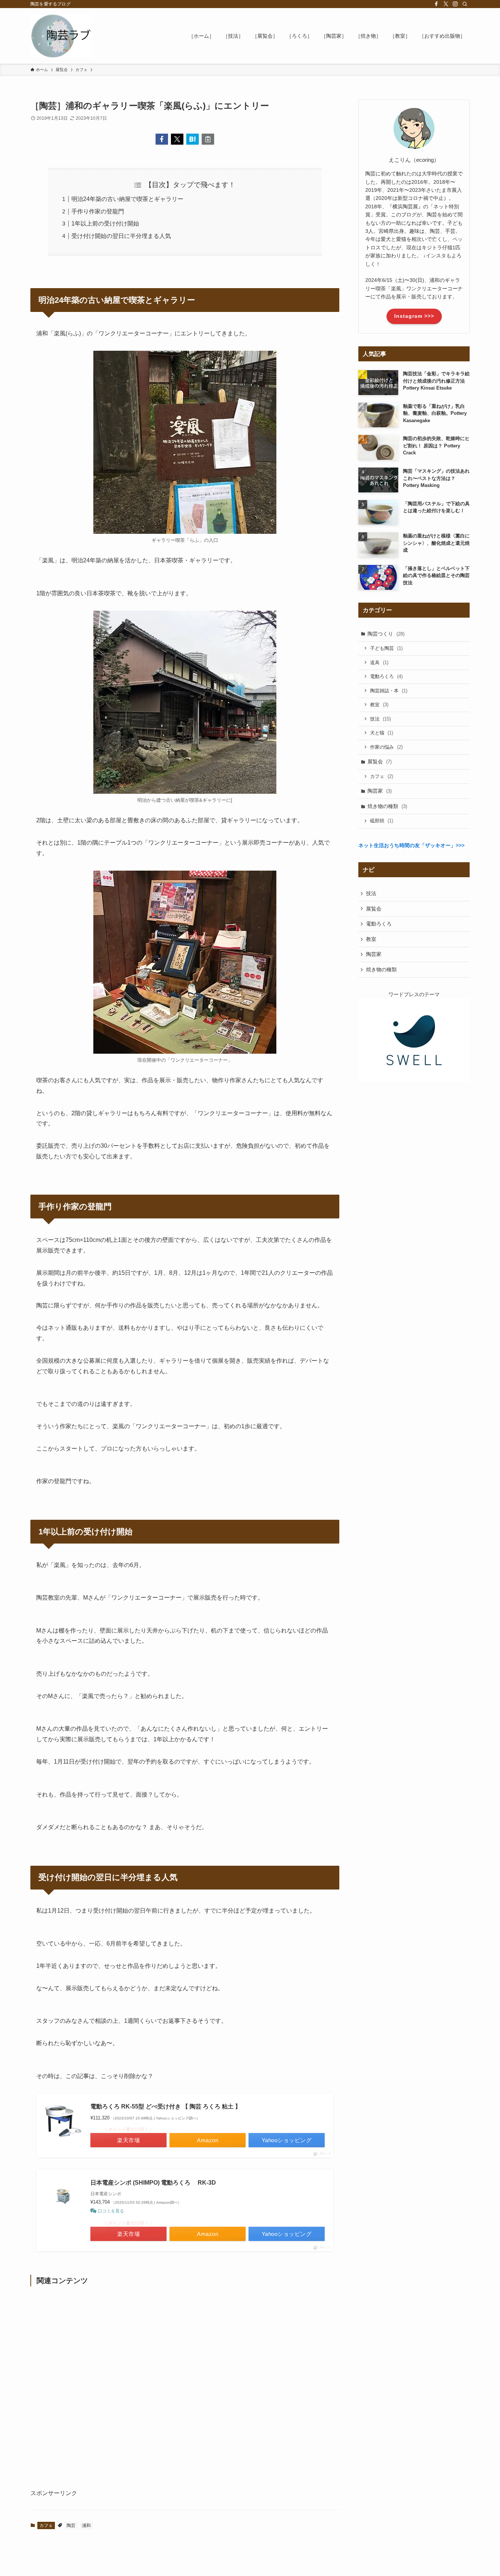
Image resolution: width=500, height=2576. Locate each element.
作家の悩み (386, 747)
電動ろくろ (386, 676)
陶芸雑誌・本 (389, 691)
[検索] (465, 4)
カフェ (46, 2525)
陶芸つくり (386, 634)
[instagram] (455, 4)
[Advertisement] (185, 2390)
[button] (162, 139)
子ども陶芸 (386, 648)
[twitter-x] (446, 4)
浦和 (86, 2525)
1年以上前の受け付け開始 (105, 224)
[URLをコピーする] (208, 139)
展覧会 (380, 762)
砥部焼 (382, 821)
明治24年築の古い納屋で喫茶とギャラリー (127, 199)
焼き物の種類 (387, 806)
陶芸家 (380, 791)
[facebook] (436, 4)
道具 (379, 662)
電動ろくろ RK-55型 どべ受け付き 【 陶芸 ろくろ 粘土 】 (166, 2106)
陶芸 (71, 2525)
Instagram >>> (414, 316)
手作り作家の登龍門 (98, 211)
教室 (379, 705)
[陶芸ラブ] (61, 36)
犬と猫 (382, 733)
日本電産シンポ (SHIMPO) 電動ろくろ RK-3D (153, 2183)
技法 (380, 719)
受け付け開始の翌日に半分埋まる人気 (121, 236)
